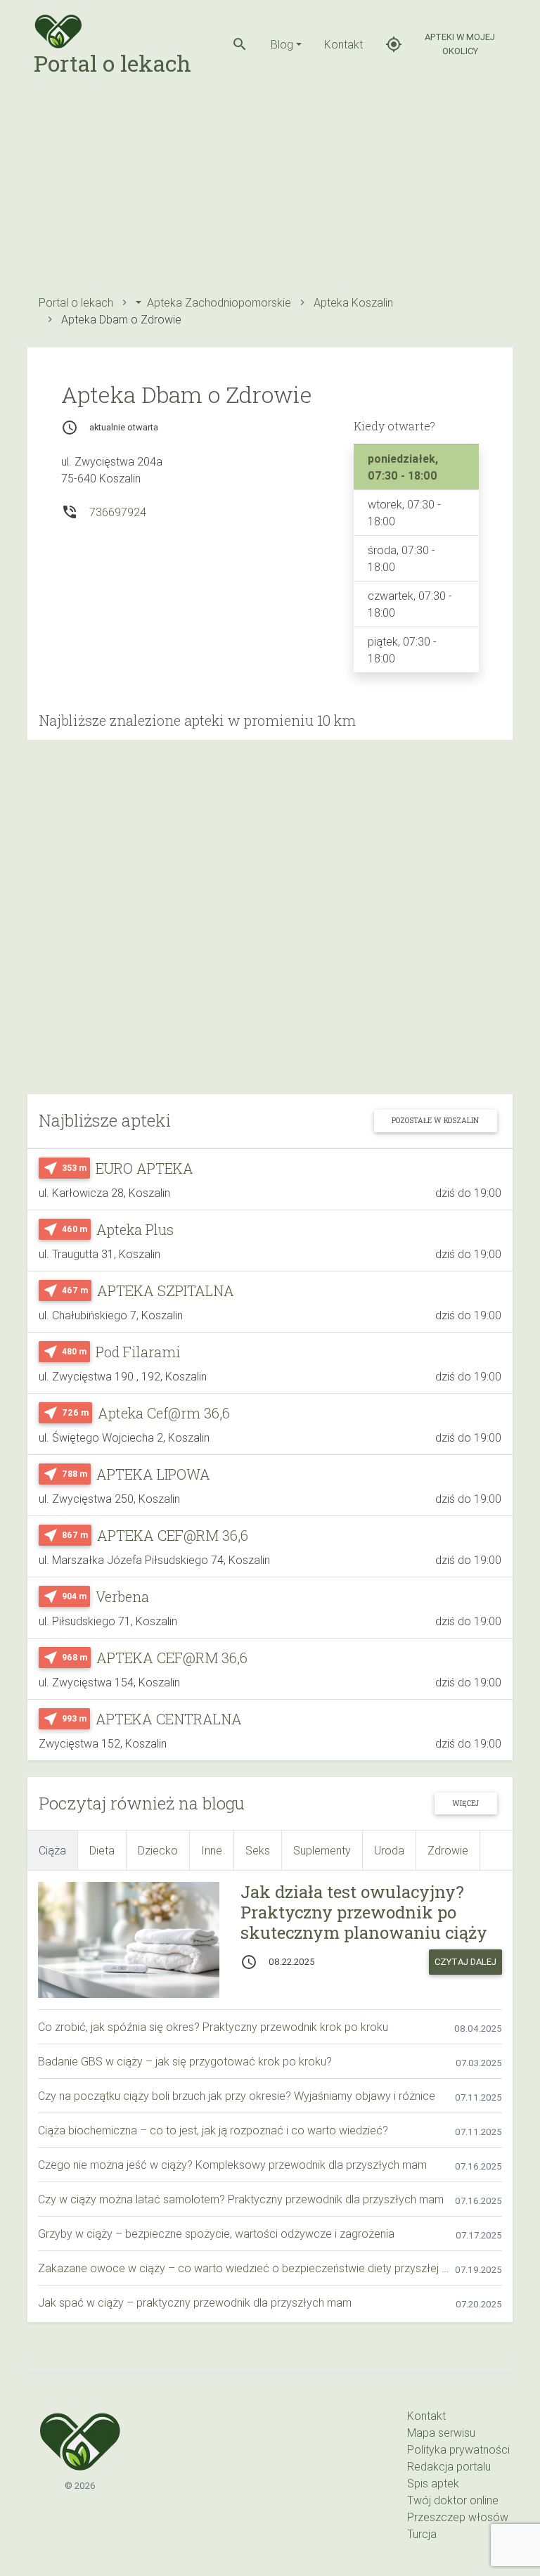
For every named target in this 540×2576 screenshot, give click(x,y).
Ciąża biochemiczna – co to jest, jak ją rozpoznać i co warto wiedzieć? (213, 2130)
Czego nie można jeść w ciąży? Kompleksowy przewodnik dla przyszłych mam (232, 2165)
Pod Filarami (138, 1352)
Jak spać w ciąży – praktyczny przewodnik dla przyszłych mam (195, 2302)
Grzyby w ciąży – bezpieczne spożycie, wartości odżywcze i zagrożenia (216, 2234)
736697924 (118, 512)
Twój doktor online (453, 2500)
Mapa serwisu (441, 2433)
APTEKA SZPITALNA (166, 1290)
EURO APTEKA (144, 1168)
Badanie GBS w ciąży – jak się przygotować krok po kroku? (185, 2061)
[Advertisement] (270, 187)
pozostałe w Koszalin (435, 1120)
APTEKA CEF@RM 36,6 (173, 1535)
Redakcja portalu (449, 2466)
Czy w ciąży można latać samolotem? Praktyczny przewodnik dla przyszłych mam (241, 2199)
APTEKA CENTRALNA (169, 1719)
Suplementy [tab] (322, 1850)
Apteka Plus (135, 1229)
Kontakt (343, 44)
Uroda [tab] (389, 1850)
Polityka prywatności (458, 2449)
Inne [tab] (212, 1850)
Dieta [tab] (102, 1850)
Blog (282, 44)
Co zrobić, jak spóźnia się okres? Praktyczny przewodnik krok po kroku (213, 2027)
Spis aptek (433, 2483)
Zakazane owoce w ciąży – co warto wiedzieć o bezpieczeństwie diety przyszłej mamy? (246, 2268)
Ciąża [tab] (52, 1850)
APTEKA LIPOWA (153, 1474)
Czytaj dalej (465, 1962)
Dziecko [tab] (158, 1850)
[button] (240, 44)
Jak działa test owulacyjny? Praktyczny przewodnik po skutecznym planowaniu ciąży (364, 1912)
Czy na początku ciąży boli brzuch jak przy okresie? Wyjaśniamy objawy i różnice (237, 2096)
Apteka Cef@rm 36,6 (164, 1413)
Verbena (122, 1596)
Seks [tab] (258, 1850)
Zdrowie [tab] (448, 1850)
